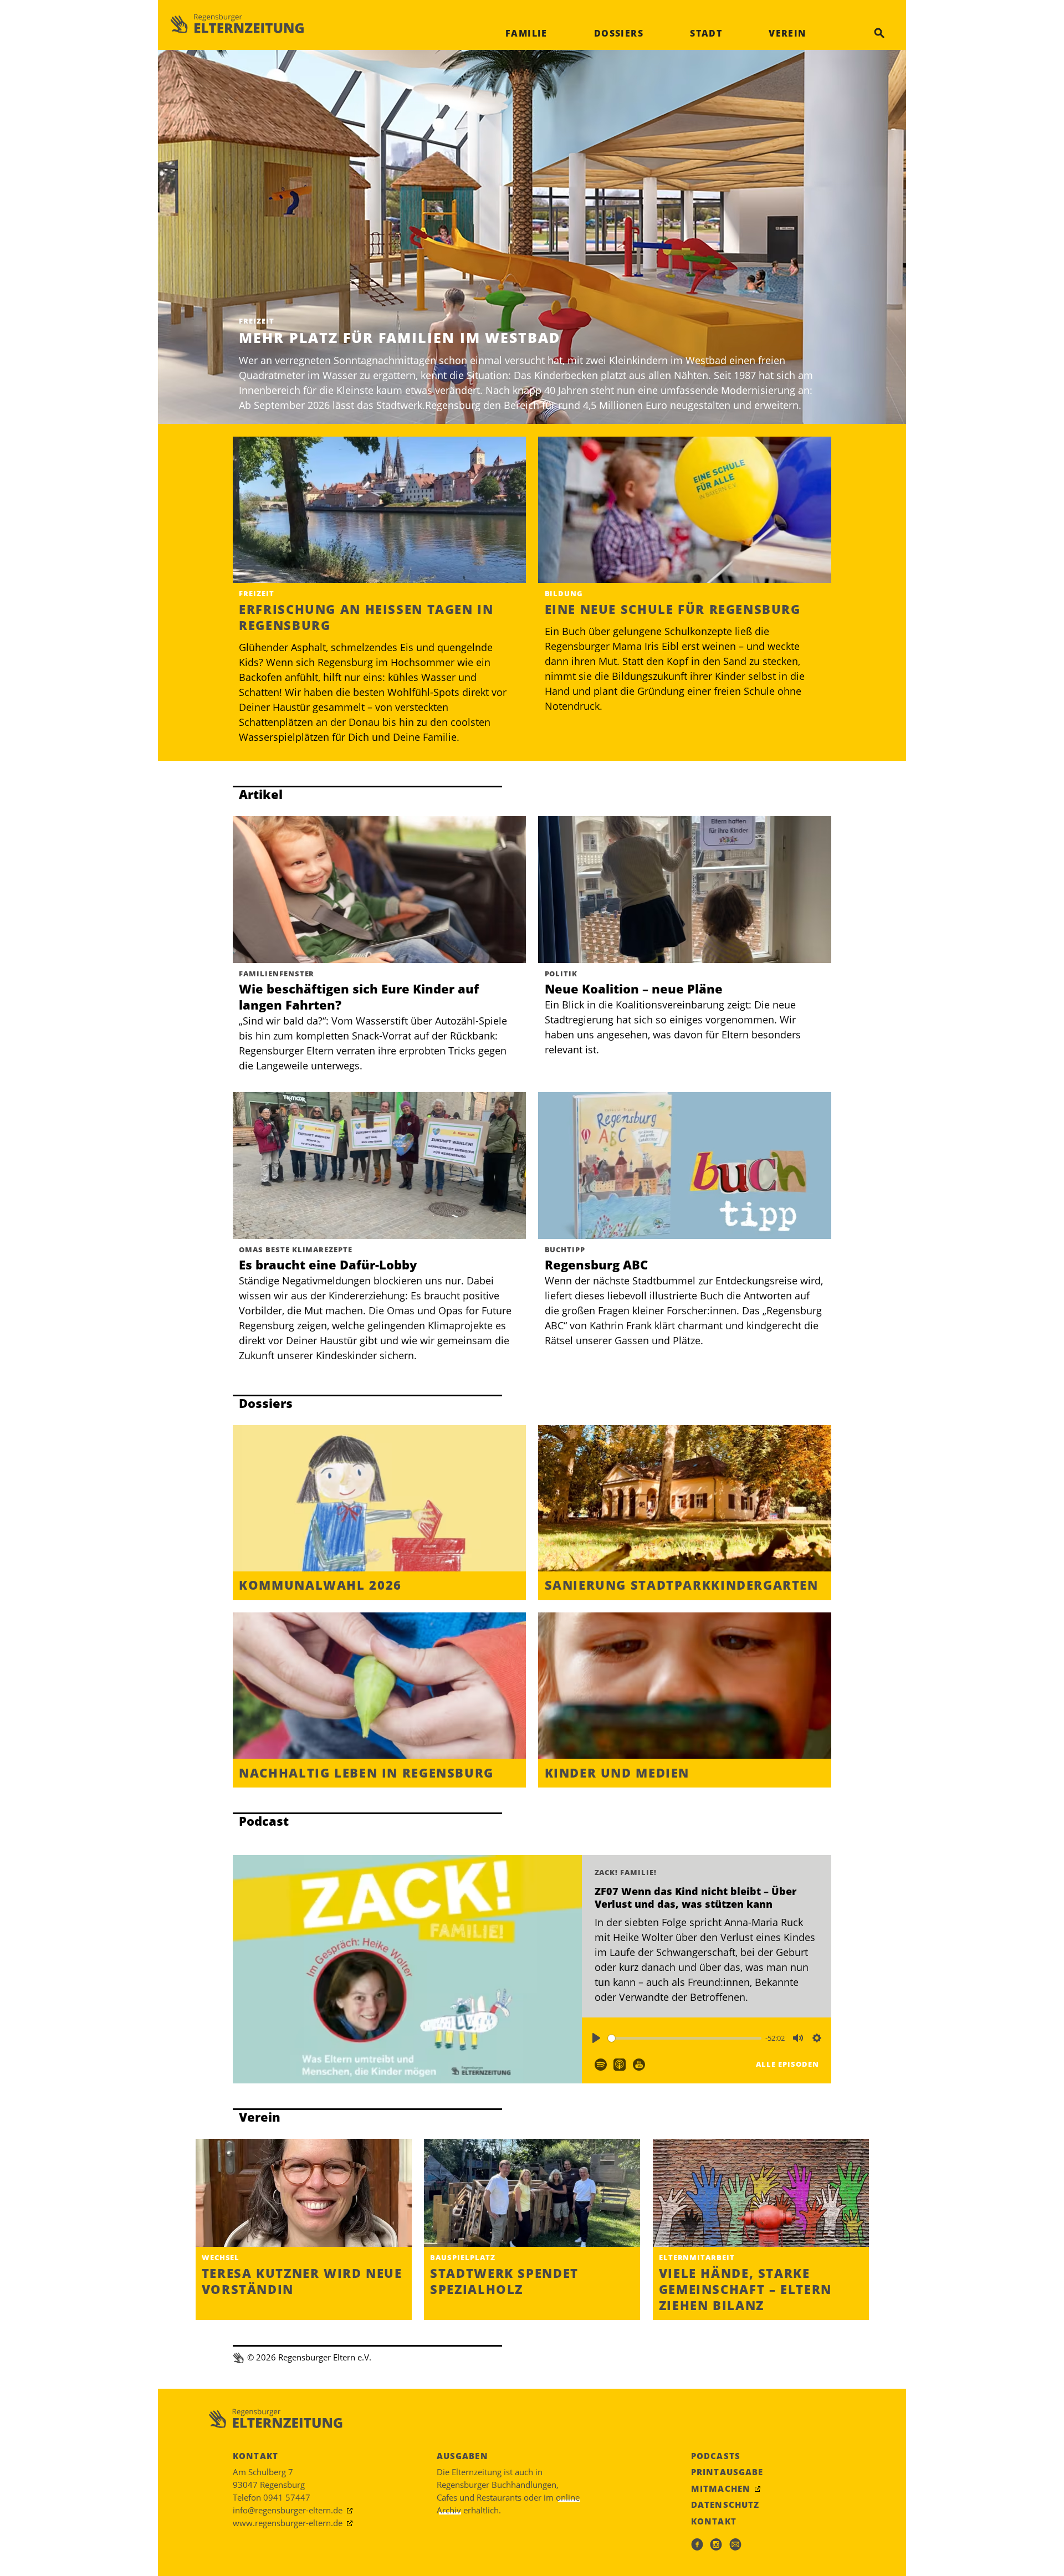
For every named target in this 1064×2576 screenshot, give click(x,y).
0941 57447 (287, 2497)
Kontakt (714, 2521)
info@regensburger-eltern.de (288, 2510)
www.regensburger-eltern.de (288, 2523)
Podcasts (716, 2456)
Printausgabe (727, 2472)
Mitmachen (721, 2488)
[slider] (685, 2038)
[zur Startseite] (237, 24)
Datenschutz (725, 2505)
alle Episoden (787, 2064)
